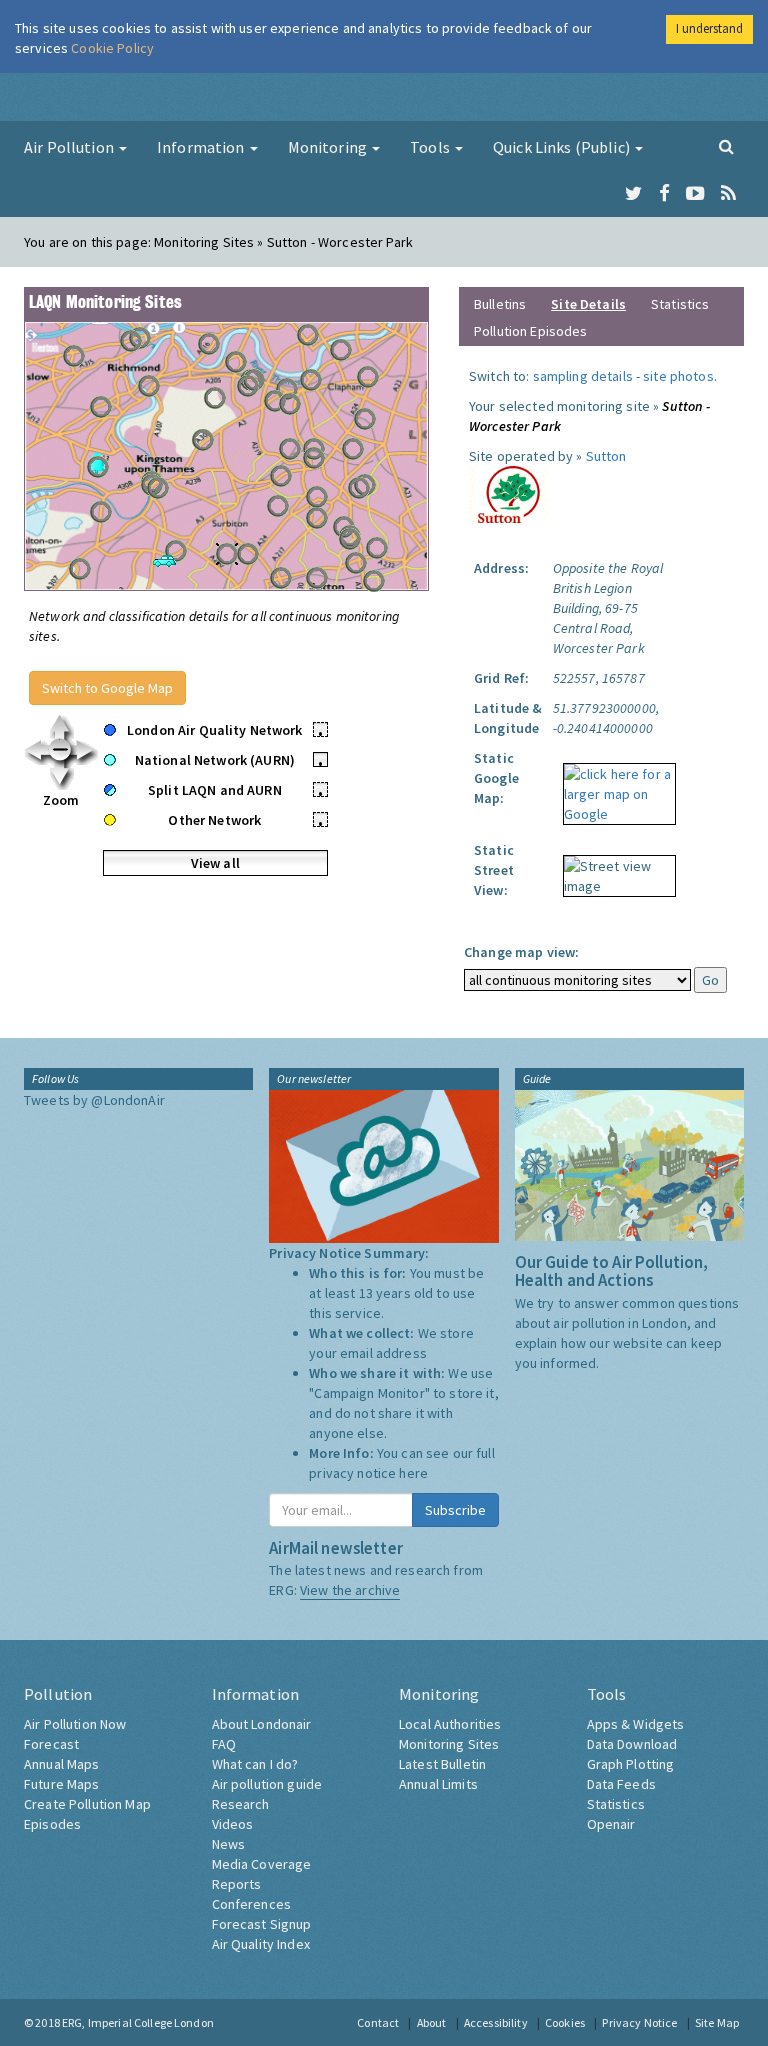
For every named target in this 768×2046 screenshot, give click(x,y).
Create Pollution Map (87, 1804)
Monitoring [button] (329, 147)
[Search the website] (726, 146)
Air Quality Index (261, 1944)
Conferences (252, 1904)
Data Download (632, 1744)
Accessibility (496, 2022)
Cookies (565, 2022)
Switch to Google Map (107, 688)
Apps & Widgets (636, 1724)
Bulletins (500, 304)
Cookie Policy (112, 48)
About (432, 2022)
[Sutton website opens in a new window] (508, 493)
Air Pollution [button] (70, 147)
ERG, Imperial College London (138, 2022)
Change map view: (521, 952)
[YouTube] (695, 194)
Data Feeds (621, 1784)
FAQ (224, 1744)
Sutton (606, 456)
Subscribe (455, 1510)
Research (241, 1804)
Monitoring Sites (449, 1744)
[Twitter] (633, 194)
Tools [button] (431, 147)
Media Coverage (262, 1864)
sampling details (583, 376)
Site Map (717, 2022)
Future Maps (62, 1784)
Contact (378, 2022)
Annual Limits (438, 1784)
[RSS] (728, 194)
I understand (709, 28)
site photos (678, 376)
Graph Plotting (631, 1764)
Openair (611, 1824)
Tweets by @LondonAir (94, 1100)
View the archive (350, 1590)
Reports (237, 1884)
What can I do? (255, 1764)
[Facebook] (664, 194)
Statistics (680, 304)
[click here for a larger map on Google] (614, 787)
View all (215, 863)
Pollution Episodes (531, 331)
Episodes (52, 1824)
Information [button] (202, 147)
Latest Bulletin (442, 1764)
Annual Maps (62, 1764)
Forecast (51, 1744)
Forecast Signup (262, 1924)
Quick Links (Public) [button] (563, 147)
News (229, 1844)
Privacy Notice (639, 2022)
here (413, 1473)
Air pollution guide (267, 1784)
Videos (233, 1824)
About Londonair (262, 1724)
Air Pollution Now (75, 1724)
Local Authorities (450, 1724)
